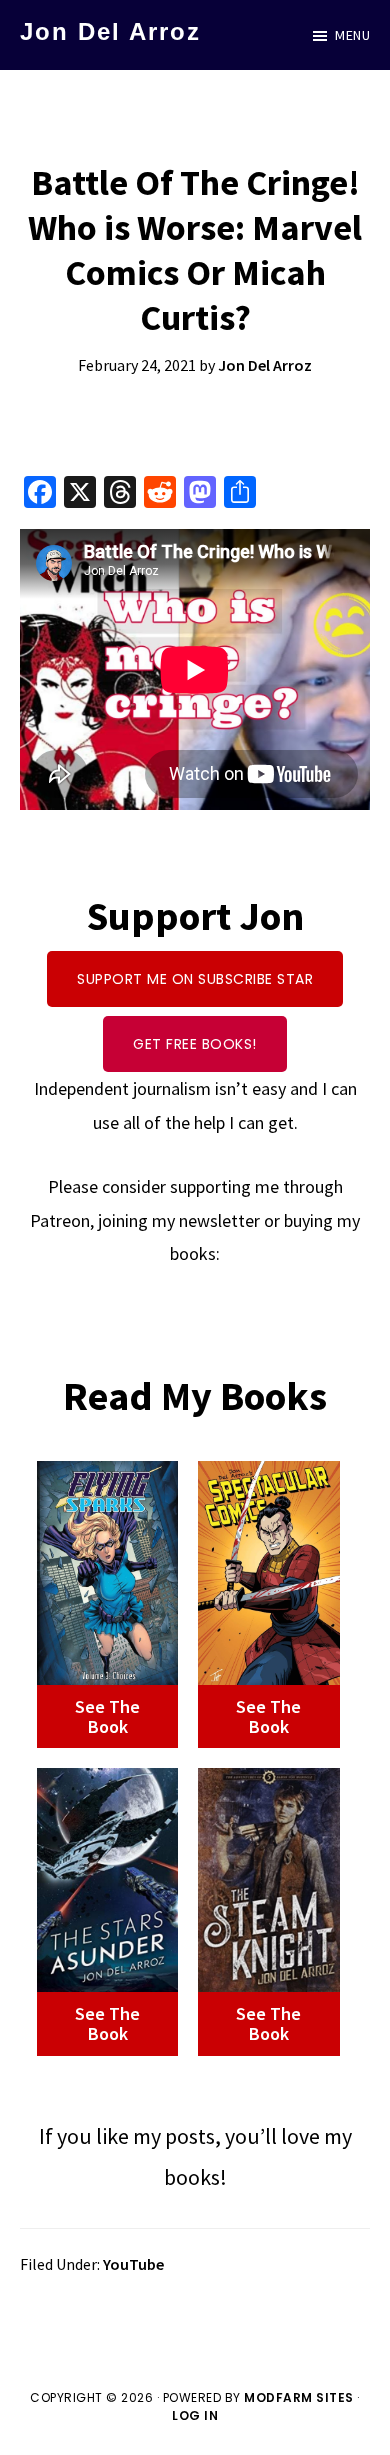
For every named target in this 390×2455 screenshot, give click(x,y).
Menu (352, 35)
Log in (195, 2415)
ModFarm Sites (299, 2397)
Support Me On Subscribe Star (195, 979)
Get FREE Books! (195, 1044)
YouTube (133, 2264)
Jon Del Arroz (110, 31)
